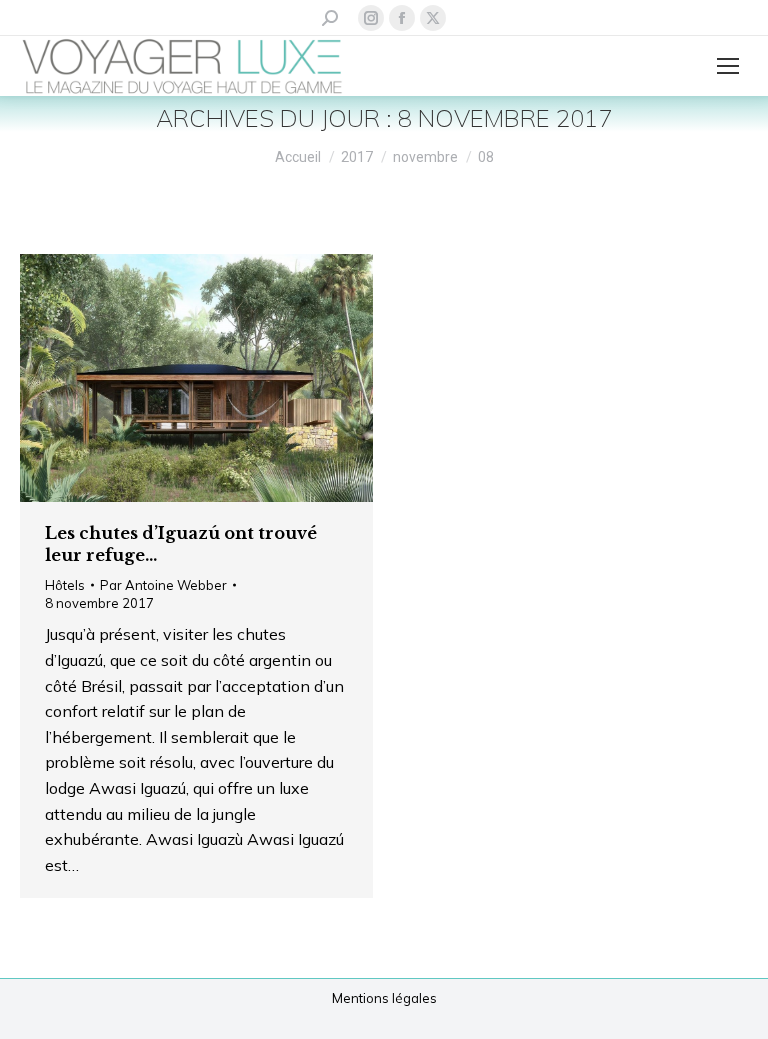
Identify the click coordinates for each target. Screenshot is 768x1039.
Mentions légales (384, 998)
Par (163, 585)
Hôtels (65, 585)
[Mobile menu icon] (728, 66)
